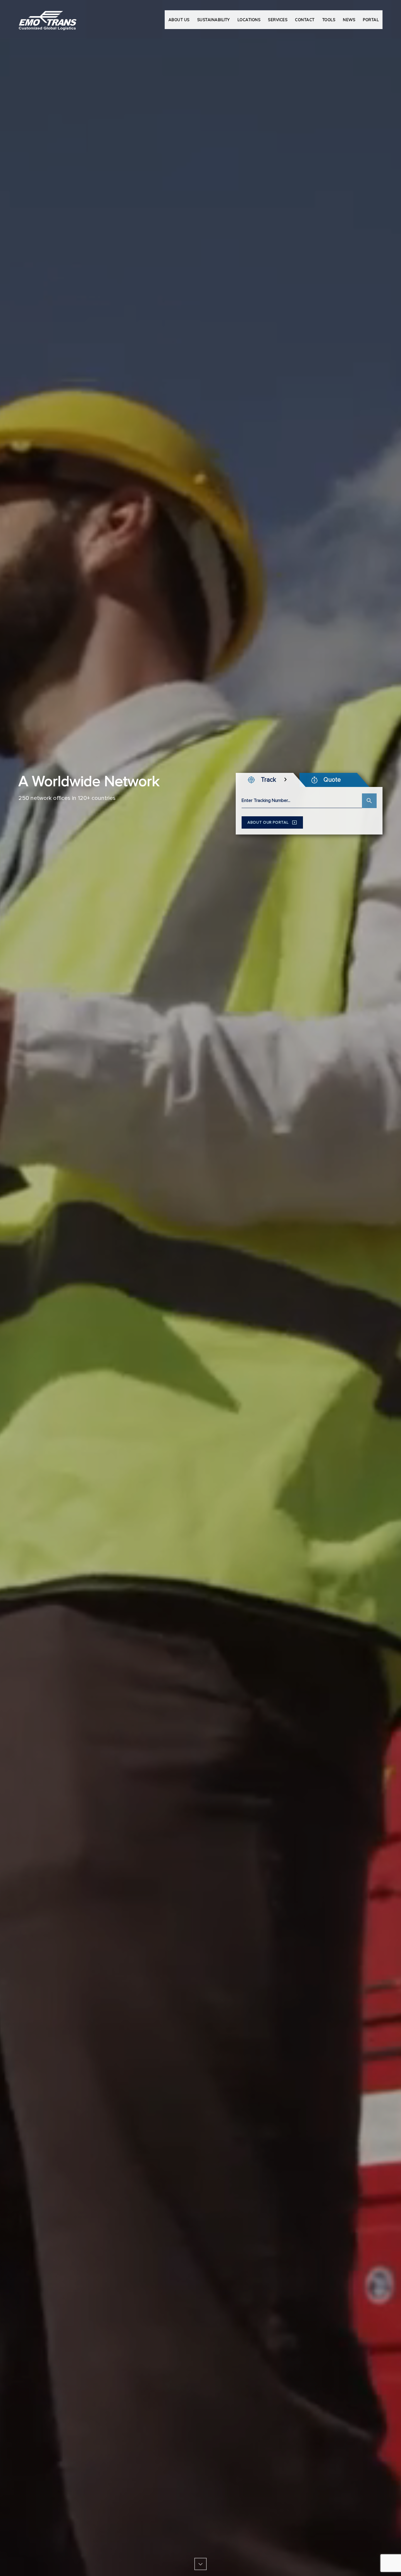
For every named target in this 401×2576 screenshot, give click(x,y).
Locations (249, 20)
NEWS (349, 20)
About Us (179, 20)
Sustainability (214, 20)
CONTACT (305, 20)
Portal (371, 20)
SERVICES (278, 20)
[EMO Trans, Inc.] (48, 18)
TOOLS (329, 20)
